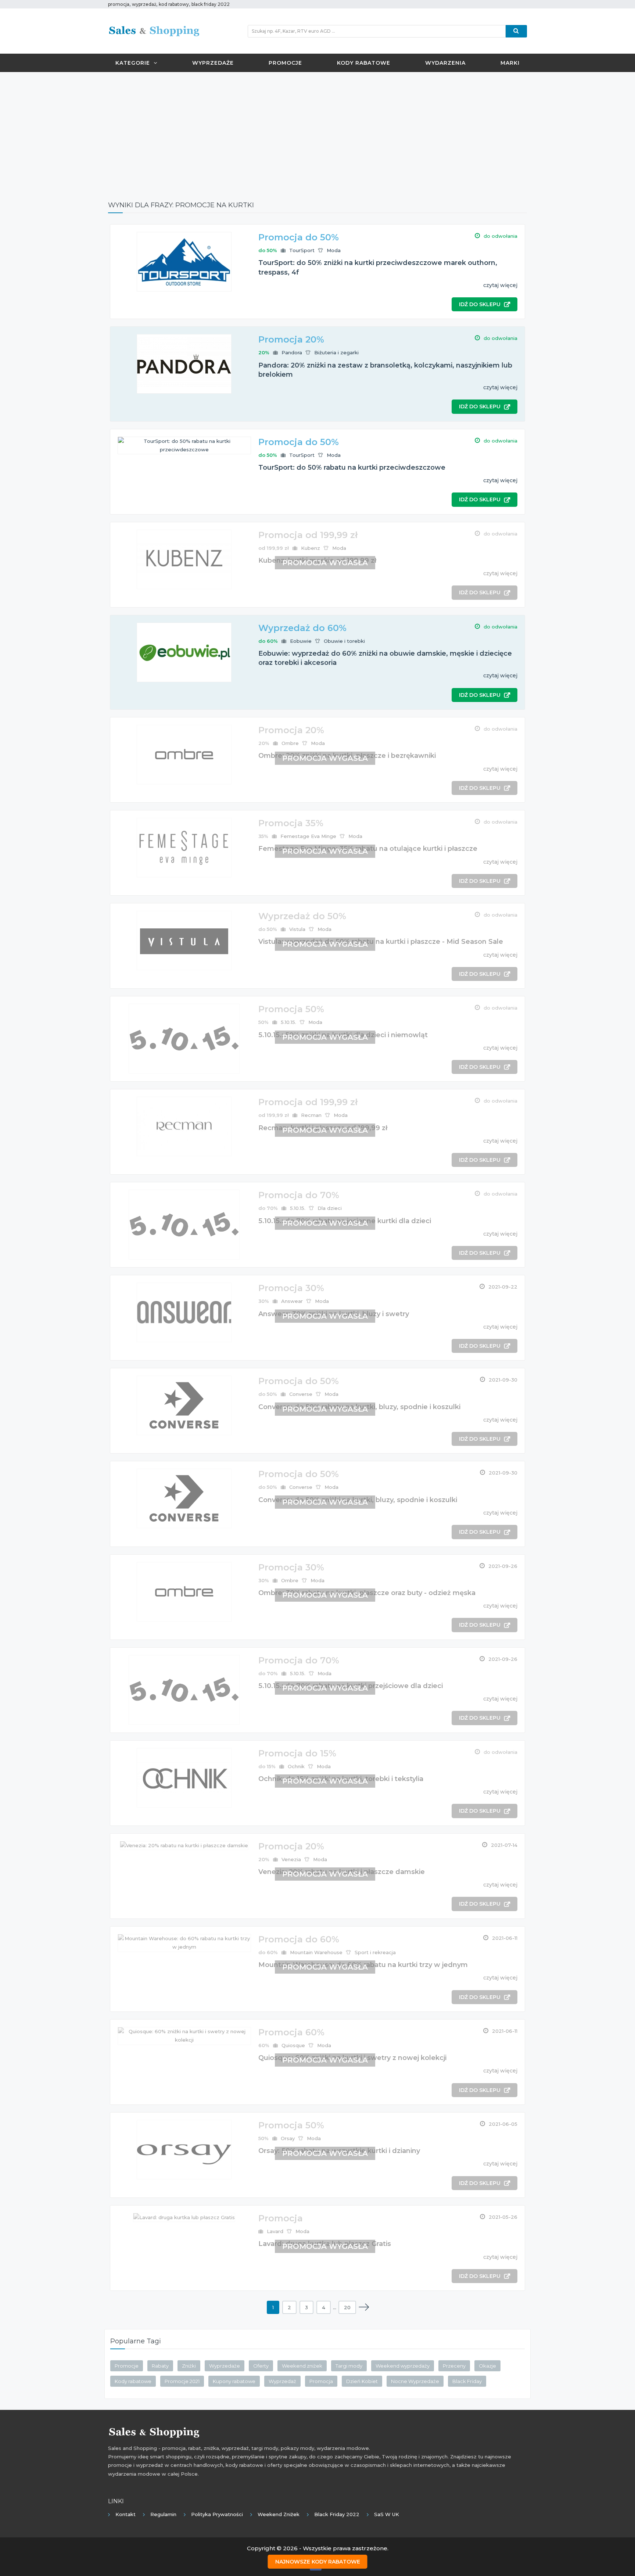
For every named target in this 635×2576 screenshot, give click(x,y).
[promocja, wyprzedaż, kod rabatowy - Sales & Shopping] (154, 31)
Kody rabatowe (364, 63)
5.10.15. (288, 1022)
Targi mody (349, 2366)
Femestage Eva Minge (308, 836)
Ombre (290, 743)
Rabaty (160, 2366)
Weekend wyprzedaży (403, 2366)
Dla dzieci (330, 1208)
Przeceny (454, 2366)
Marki (510, 63)
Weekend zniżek (302, 2366)
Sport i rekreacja (375, 1952)
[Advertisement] (317, 131)
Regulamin (163, 2514)
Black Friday (467, 2381)
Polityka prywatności (217, 2514)
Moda (334, 250)
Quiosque (293, 2045)
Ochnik (296, 1766)
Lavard (275, 2231)
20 (347, 2307)
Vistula (297, 929)
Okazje (487, 2366)
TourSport (302, 250)
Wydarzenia (445, 63)
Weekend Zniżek (279, 2514)
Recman (311, 1115)
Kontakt (125, 2514)
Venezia (291, 1859)
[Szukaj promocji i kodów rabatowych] (516, 31)
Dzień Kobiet (362, 2381)
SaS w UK (387, 2514)
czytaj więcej (500, 285)
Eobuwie (301, 641)
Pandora (292, 352)
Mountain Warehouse (316, 1952)
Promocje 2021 (182, 2381)
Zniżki (189, 2366)
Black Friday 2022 (337, 2514)
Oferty (261, 2366)
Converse (301, 1394)
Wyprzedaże (213, 63)
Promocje (285, 63)
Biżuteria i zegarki (336, 352)
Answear (292, 1301)
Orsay (288, 2138)
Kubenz (311, 548)
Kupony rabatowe (234, 2381)
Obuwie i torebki (344, 641)
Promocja (321, 2381)
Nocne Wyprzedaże (415, 2381)
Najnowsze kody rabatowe (318, 2562)
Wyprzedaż (282, 2381)
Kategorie (133, 63)
